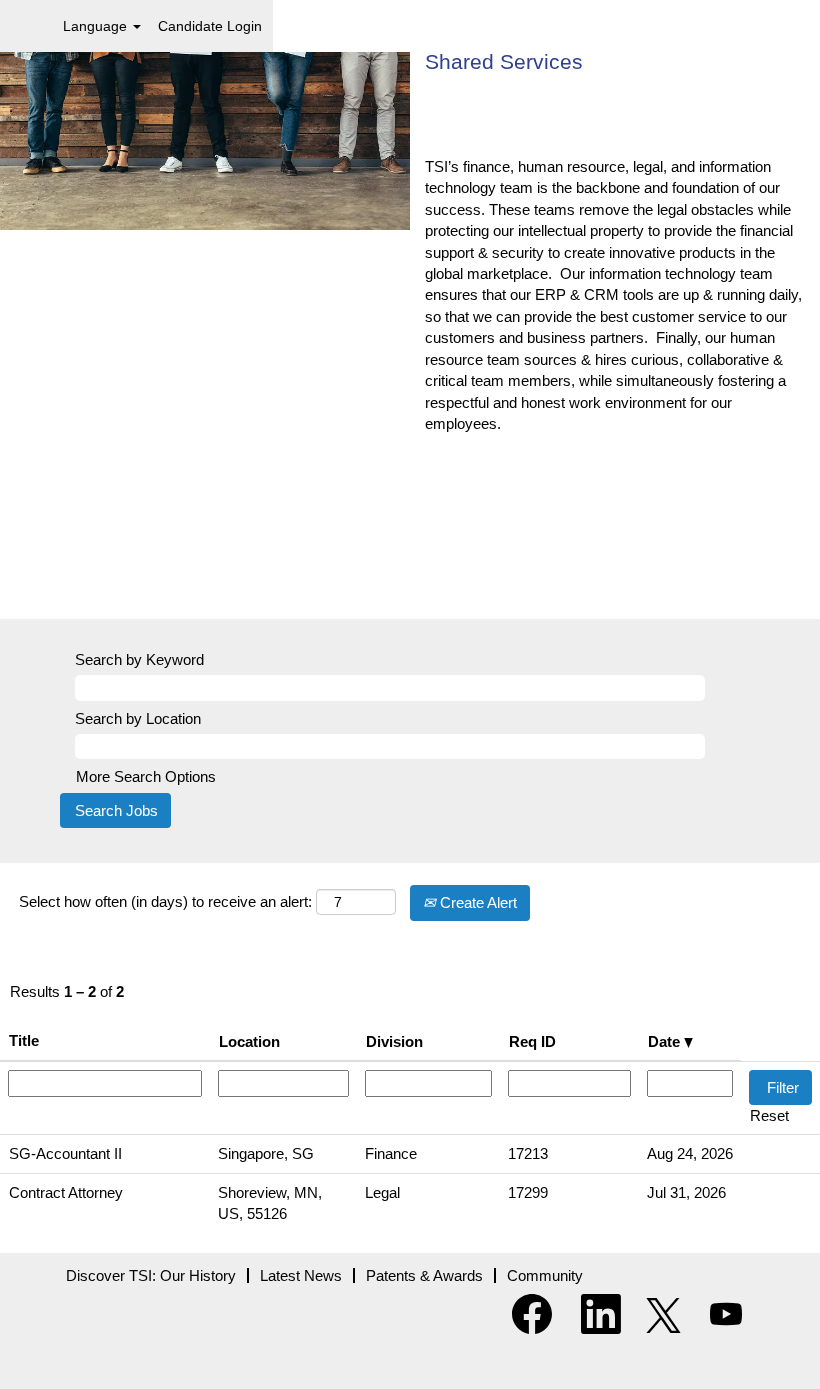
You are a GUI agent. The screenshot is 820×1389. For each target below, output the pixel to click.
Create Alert (476, 902)
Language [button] (97, 26)
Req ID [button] (532, 1041)
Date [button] (666, 1041)
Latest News (301, 1275)
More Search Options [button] (146, 776)
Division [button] (394, 1041)
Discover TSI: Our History (151, 1275)
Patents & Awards (424, 1275)
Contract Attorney (66, 1192)
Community (545, 1275)
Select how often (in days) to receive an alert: (165, 901)
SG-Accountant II (65, 1153)
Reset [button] (769, 1115)
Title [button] (24, 1040)
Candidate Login (210, 26)
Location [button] (249, 1041)
